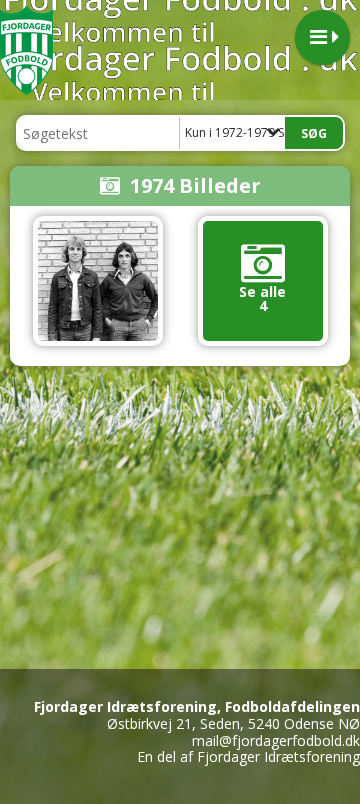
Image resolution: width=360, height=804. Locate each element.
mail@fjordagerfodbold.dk (276, 740)
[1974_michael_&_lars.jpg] (98, 281)
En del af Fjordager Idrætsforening (248, 756)
